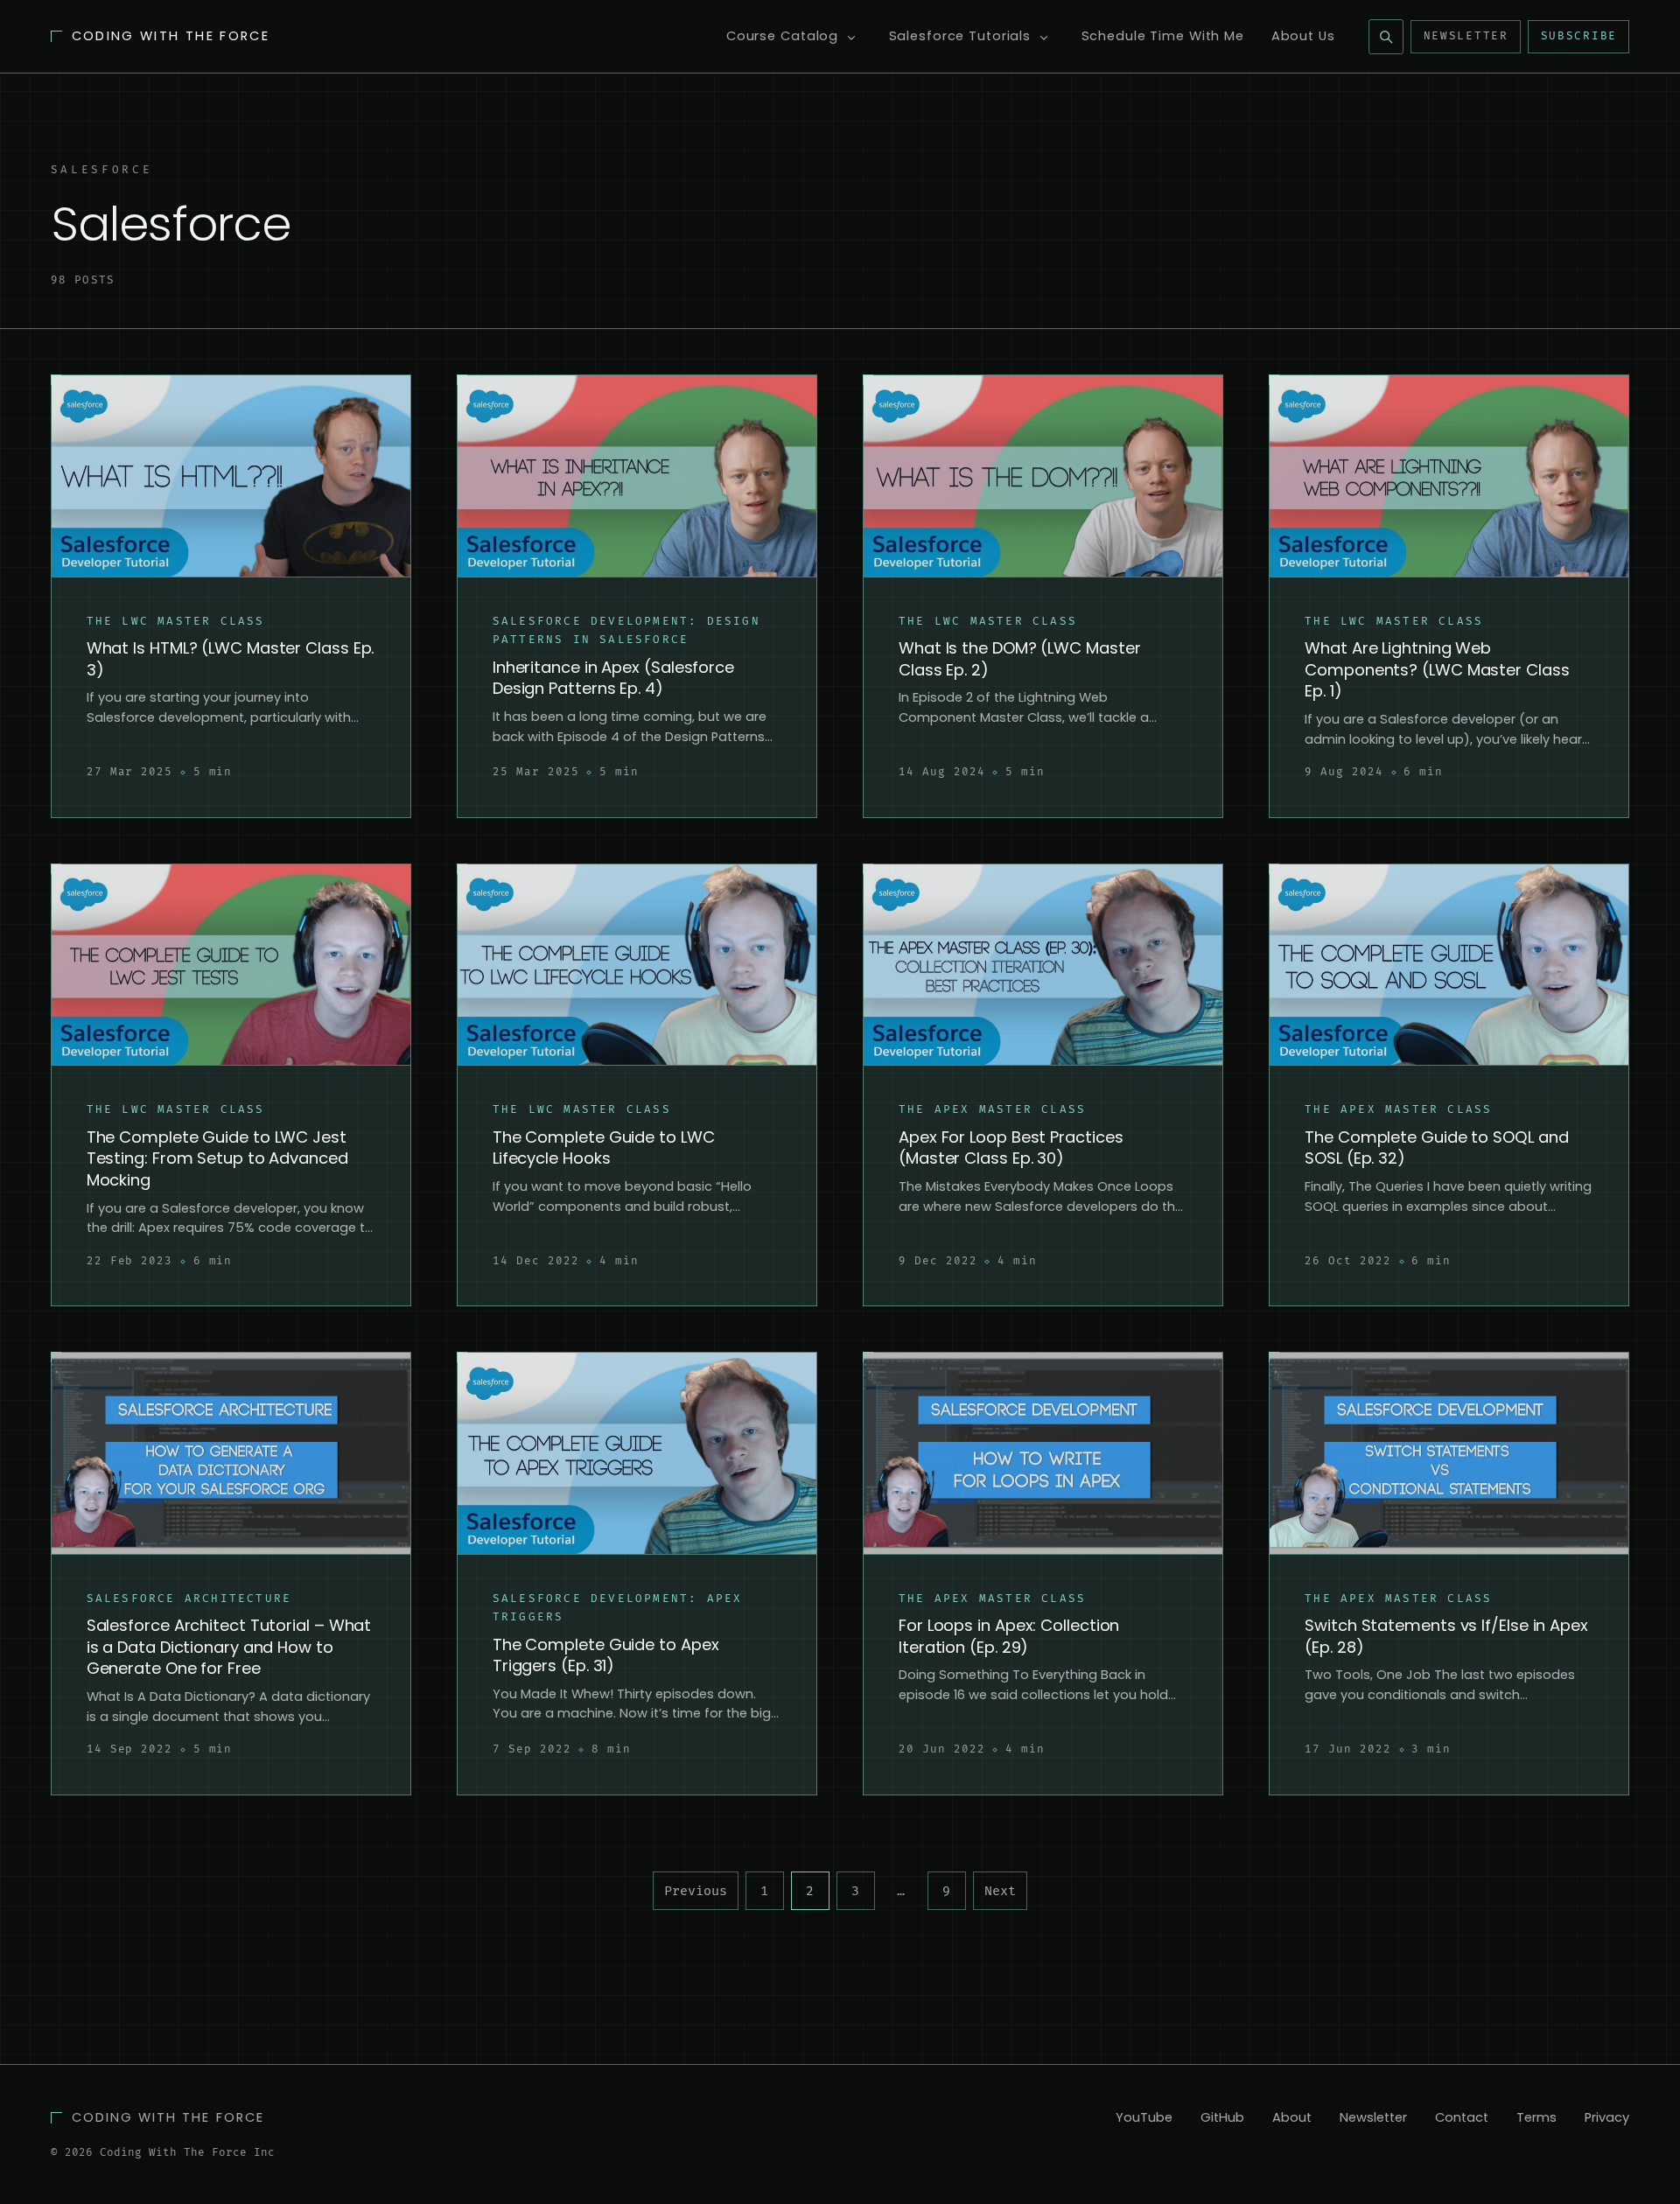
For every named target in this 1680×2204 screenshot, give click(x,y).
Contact (1462, 2117)
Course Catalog (782, 36)
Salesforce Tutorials (960, 36)
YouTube (1144, 2117)
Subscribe (1579, 36)
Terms (1536, 2117)
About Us (1303, 36)
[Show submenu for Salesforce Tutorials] (1044, 38)
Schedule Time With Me (1163, 36)
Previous (696, 1891)
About (1292, 2117)
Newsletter (1466, 36)
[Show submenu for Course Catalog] (851, 38)
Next (1000, 1891)
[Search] (1386, 37)
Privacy (1607, 2117)
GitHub (1222, 2117)
